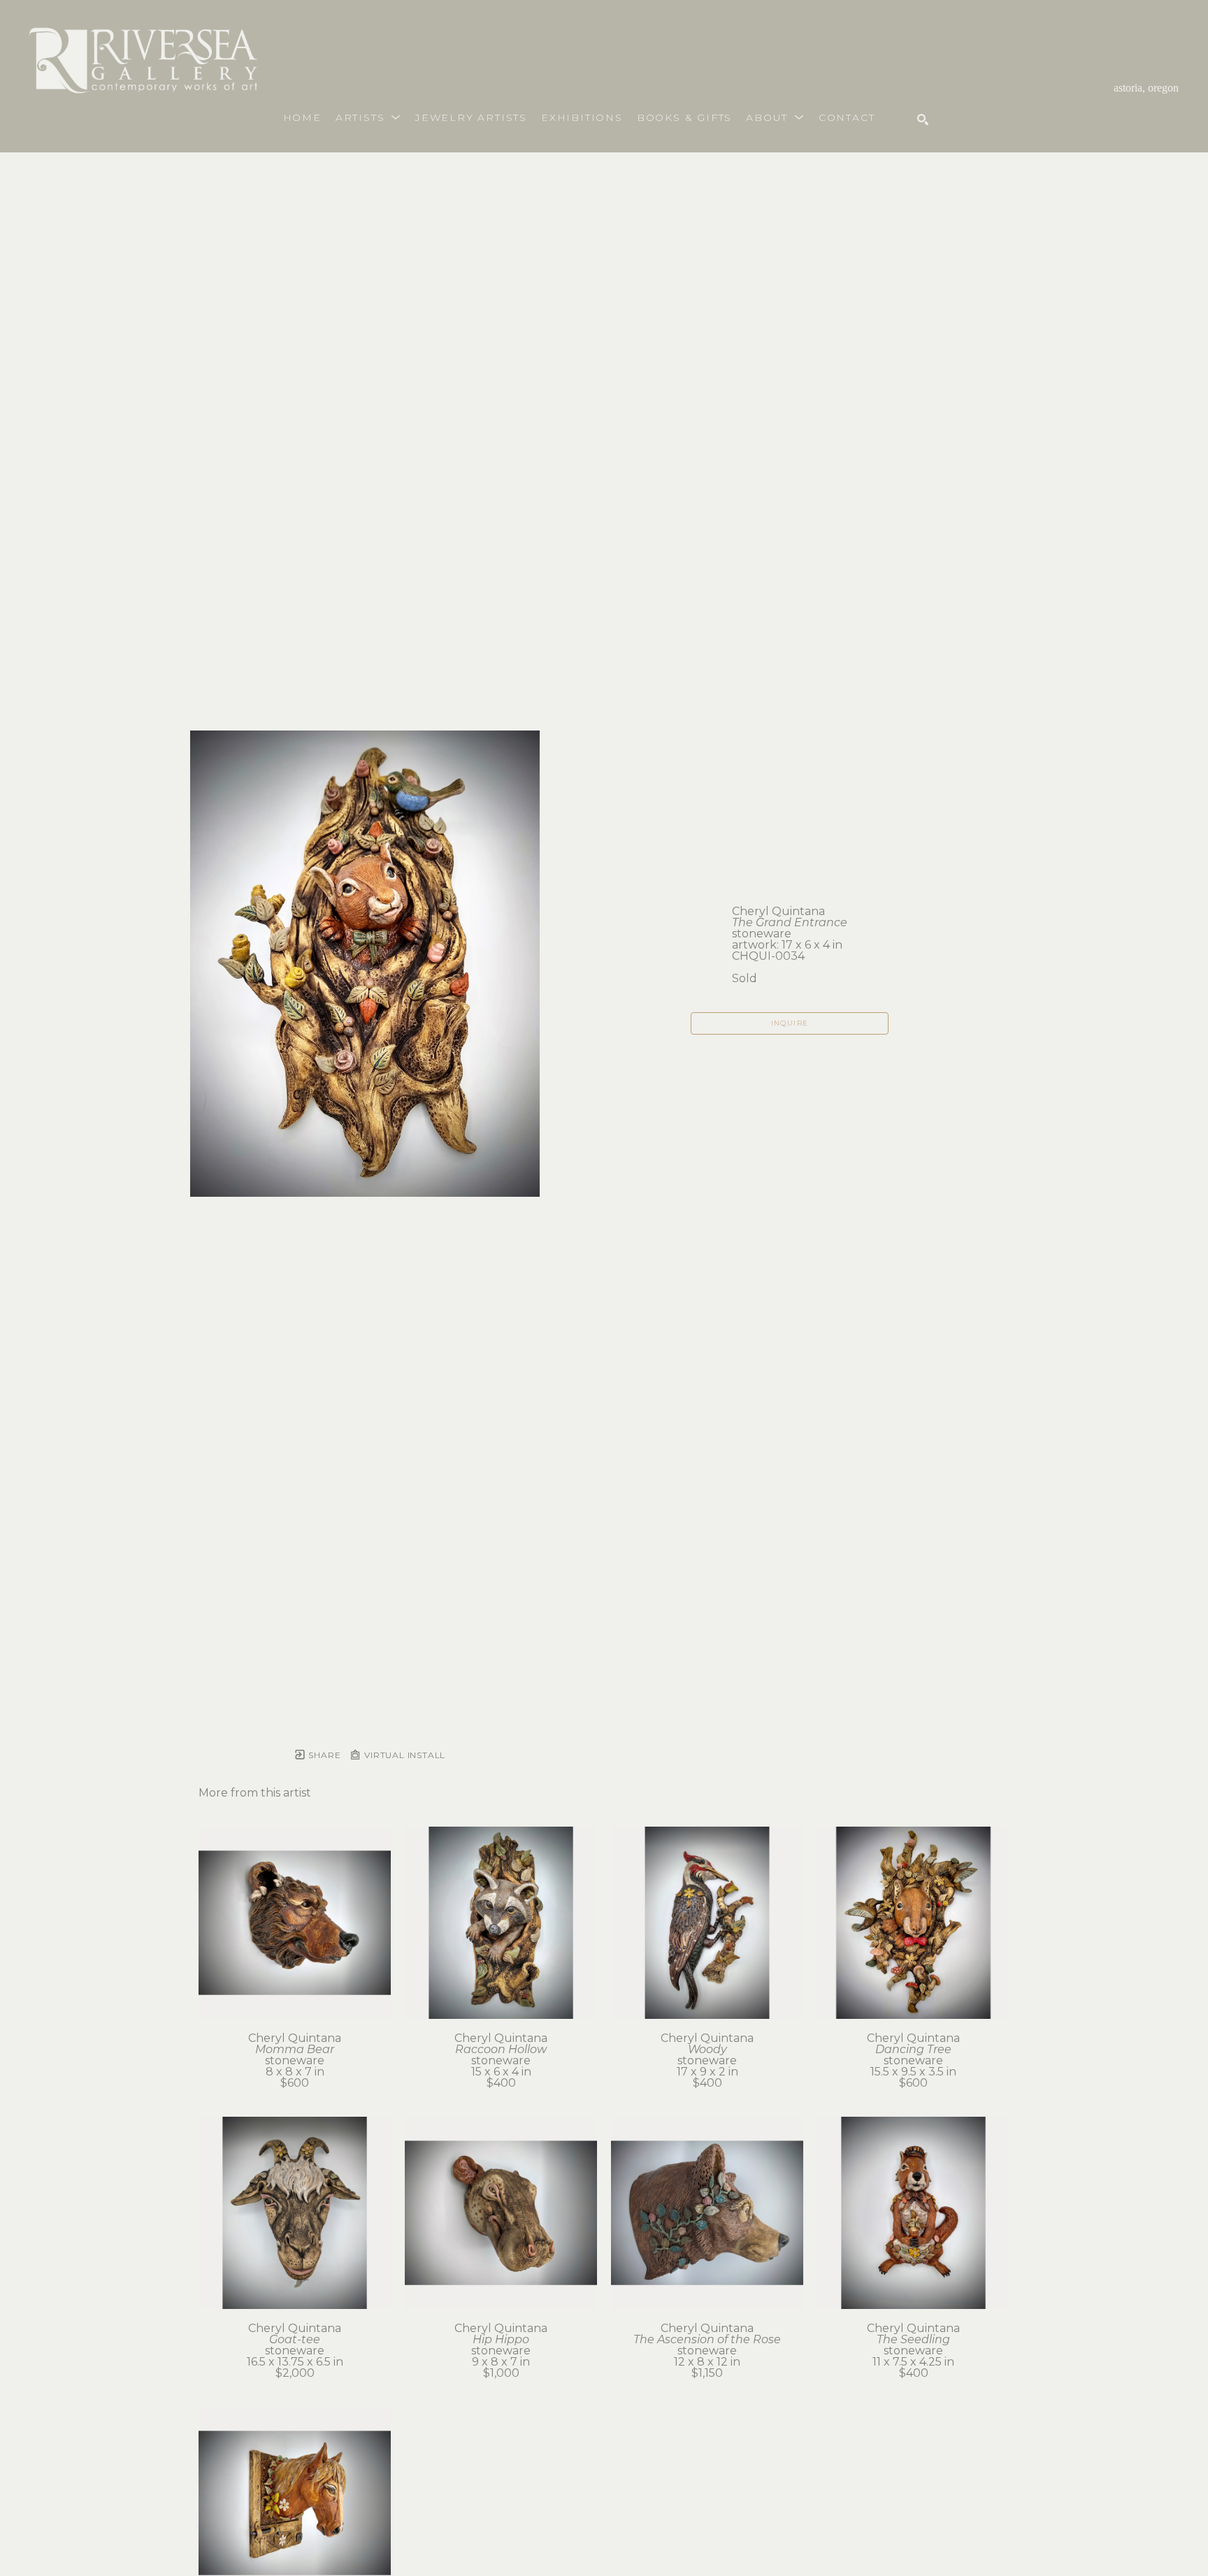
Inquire (790, 1023)
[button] (368, 117)
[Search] (923, 120)
